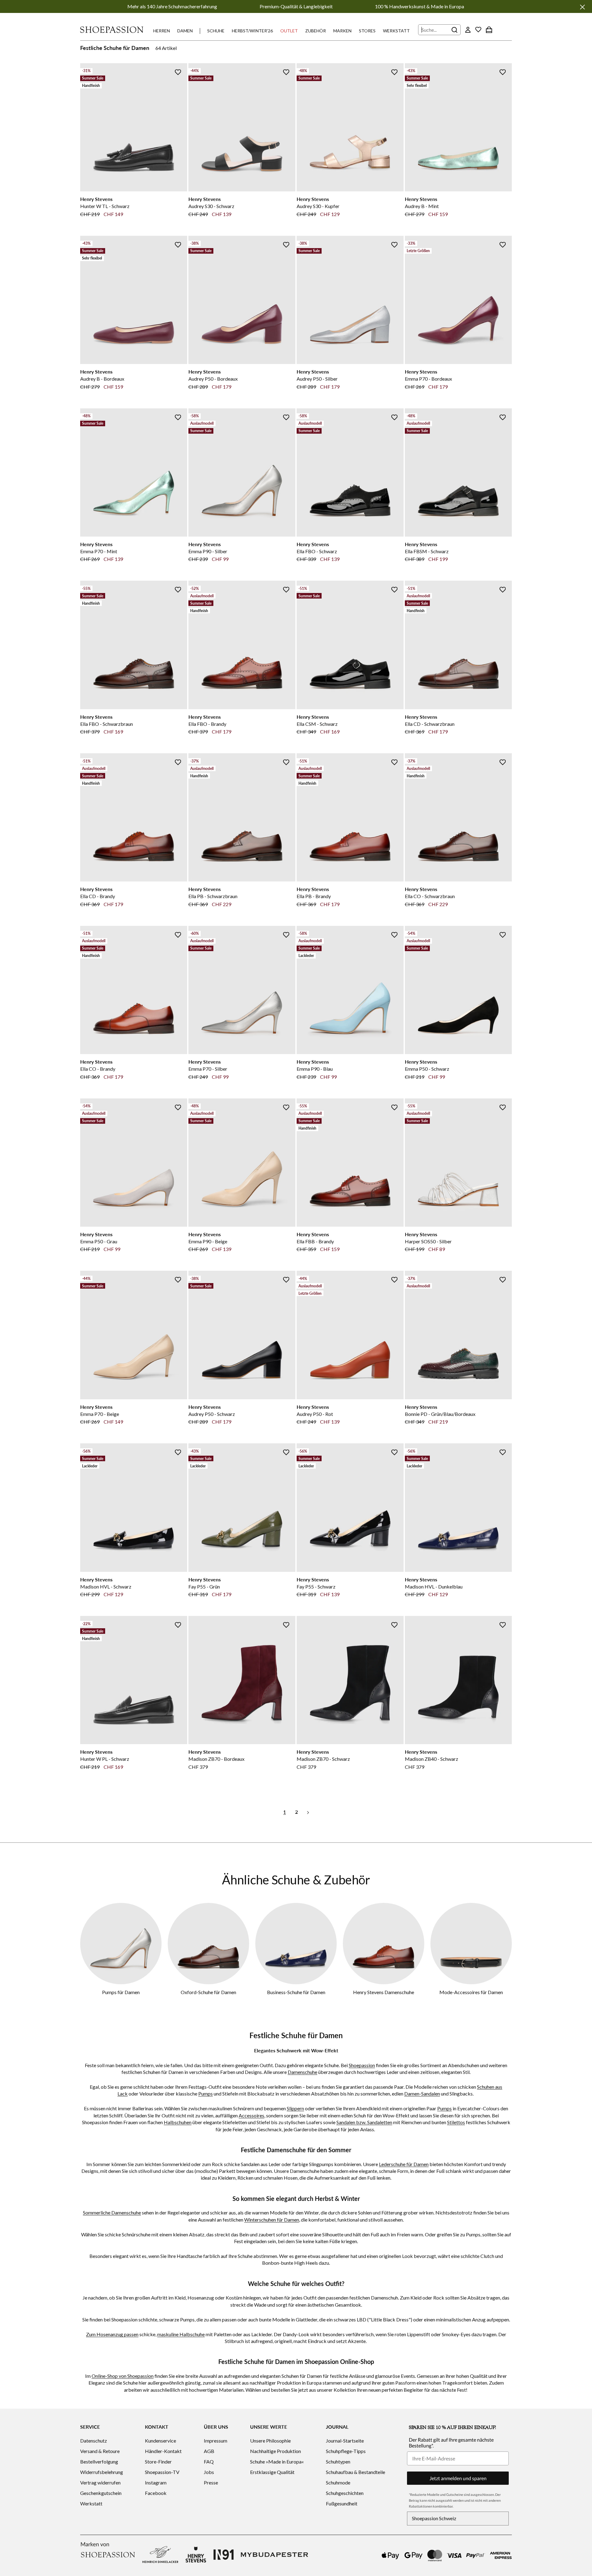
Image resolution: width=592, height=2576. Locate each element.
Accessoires (251, 2115)
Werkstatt (396, 31)
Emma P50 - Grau (99, 1241)
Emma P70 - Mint (99, 551)
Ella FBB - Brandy (315, 1241)
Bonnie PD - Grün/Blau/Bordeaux (440, 1414)
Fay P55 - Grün (204, 1586)
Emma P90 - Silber (208, 551)
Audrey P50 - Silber (317, 379)
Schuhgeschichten (345, 2493)
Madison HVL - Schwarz (106, 1586)
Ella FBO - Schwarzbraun (107, 724)
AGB (209, 2451)
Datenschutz (94, 2441)
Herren (162, 31)
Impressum (216, 2441)
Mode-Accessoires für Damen (471, 1992)
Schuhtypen (338, 2462)
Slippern (295, 2108)
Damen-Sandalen (422, 2094)
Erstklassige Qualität (272, 2472)
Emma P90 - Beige (208, 1241)
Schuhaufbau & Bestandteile (356, 2472)
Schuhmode (338, 2482)
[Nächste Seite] (308, 1812)
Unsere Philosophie (270, 2441)
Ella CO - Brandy (98, 1069)
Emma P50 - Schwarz (427, 1069)
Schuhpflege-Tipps (346, 2451)
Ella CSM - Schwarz (317, 724)
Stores (367, 31)
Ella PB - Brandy (314, 896)
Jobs (209, 2472)
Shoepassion (362, 2065)
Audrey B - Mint (422, 206)
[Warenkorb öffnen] (489, 30)
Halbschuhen (178, 2122)
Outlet (289, 31)
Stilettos (456, 2122)
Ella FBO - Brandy (207, 724)
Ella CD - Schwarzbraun (430, 724)
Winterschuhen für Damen (272, 2220)
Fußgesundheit (342, 2503)
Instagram (156, 2482)
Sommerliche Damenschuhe (112, 2212)
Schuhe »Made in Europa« (277, 2462)
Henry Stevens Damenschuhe (384, 1992)
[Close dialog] (586, 1222)
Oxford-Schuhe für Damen (208, 1992)
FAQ (209, 2462)
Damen (185, 31)
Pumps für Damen (121, 1992)
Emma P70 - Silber (208, 1069)
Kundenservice (160, 2441)
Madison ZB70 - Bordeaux (216, 1759)
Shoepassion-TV (162, 2472)
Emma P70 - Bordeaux (428, 379)
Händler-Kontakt (163, 2451)
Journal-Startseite (345, 2441)
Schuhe (216, 31)
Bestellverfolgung (99, 2462)
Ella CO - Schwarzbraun (430, 896)
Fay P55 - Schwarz (316, 1586)
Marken (342, 31)
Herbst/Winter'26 (252, 31)
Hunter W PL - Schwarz (105, 1759)
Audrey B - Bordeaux (102, 379)
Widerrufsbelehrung (102, 2472)
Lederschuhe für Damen (404, 2164)
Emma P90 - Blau (315, 1069)
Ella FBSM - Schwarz (427, 551)
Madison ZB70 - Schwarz (323, 1759)
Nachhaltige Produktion (275, 2451)
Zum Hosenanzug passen (112, 2334)
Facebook (156, 2493)
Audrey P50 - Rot (315, 1414)
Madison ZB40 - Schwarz (432, 1759)
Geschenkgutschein (101, 2493)
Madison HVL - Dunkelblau (434, 1586)
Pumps (206, 2094)
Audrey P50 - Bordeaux (213, 379)
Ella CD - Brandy (98, 896)
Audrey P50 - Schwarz (212, 1414)
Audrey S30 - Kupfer (318, 206)
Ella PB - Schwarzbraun (213, 896)
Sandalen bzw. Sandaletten (364, 2122)
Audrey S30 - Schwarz (211, 206)
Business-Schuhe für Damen (296, 1992)
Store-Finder (158, 2462)
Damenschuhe (302, 2072)
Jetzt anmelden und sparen (458, 2478)
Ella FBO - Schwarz (317, 551)
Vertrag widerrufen (100, 2482)
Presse (211, 2482)
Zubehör (316, 31)
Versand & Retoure (100, 2451)
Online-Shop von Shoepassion (123, 2376)
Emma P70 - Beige (100, 1414)
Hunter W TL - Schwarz (105, 206)
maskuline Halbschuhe (181, 2334)
